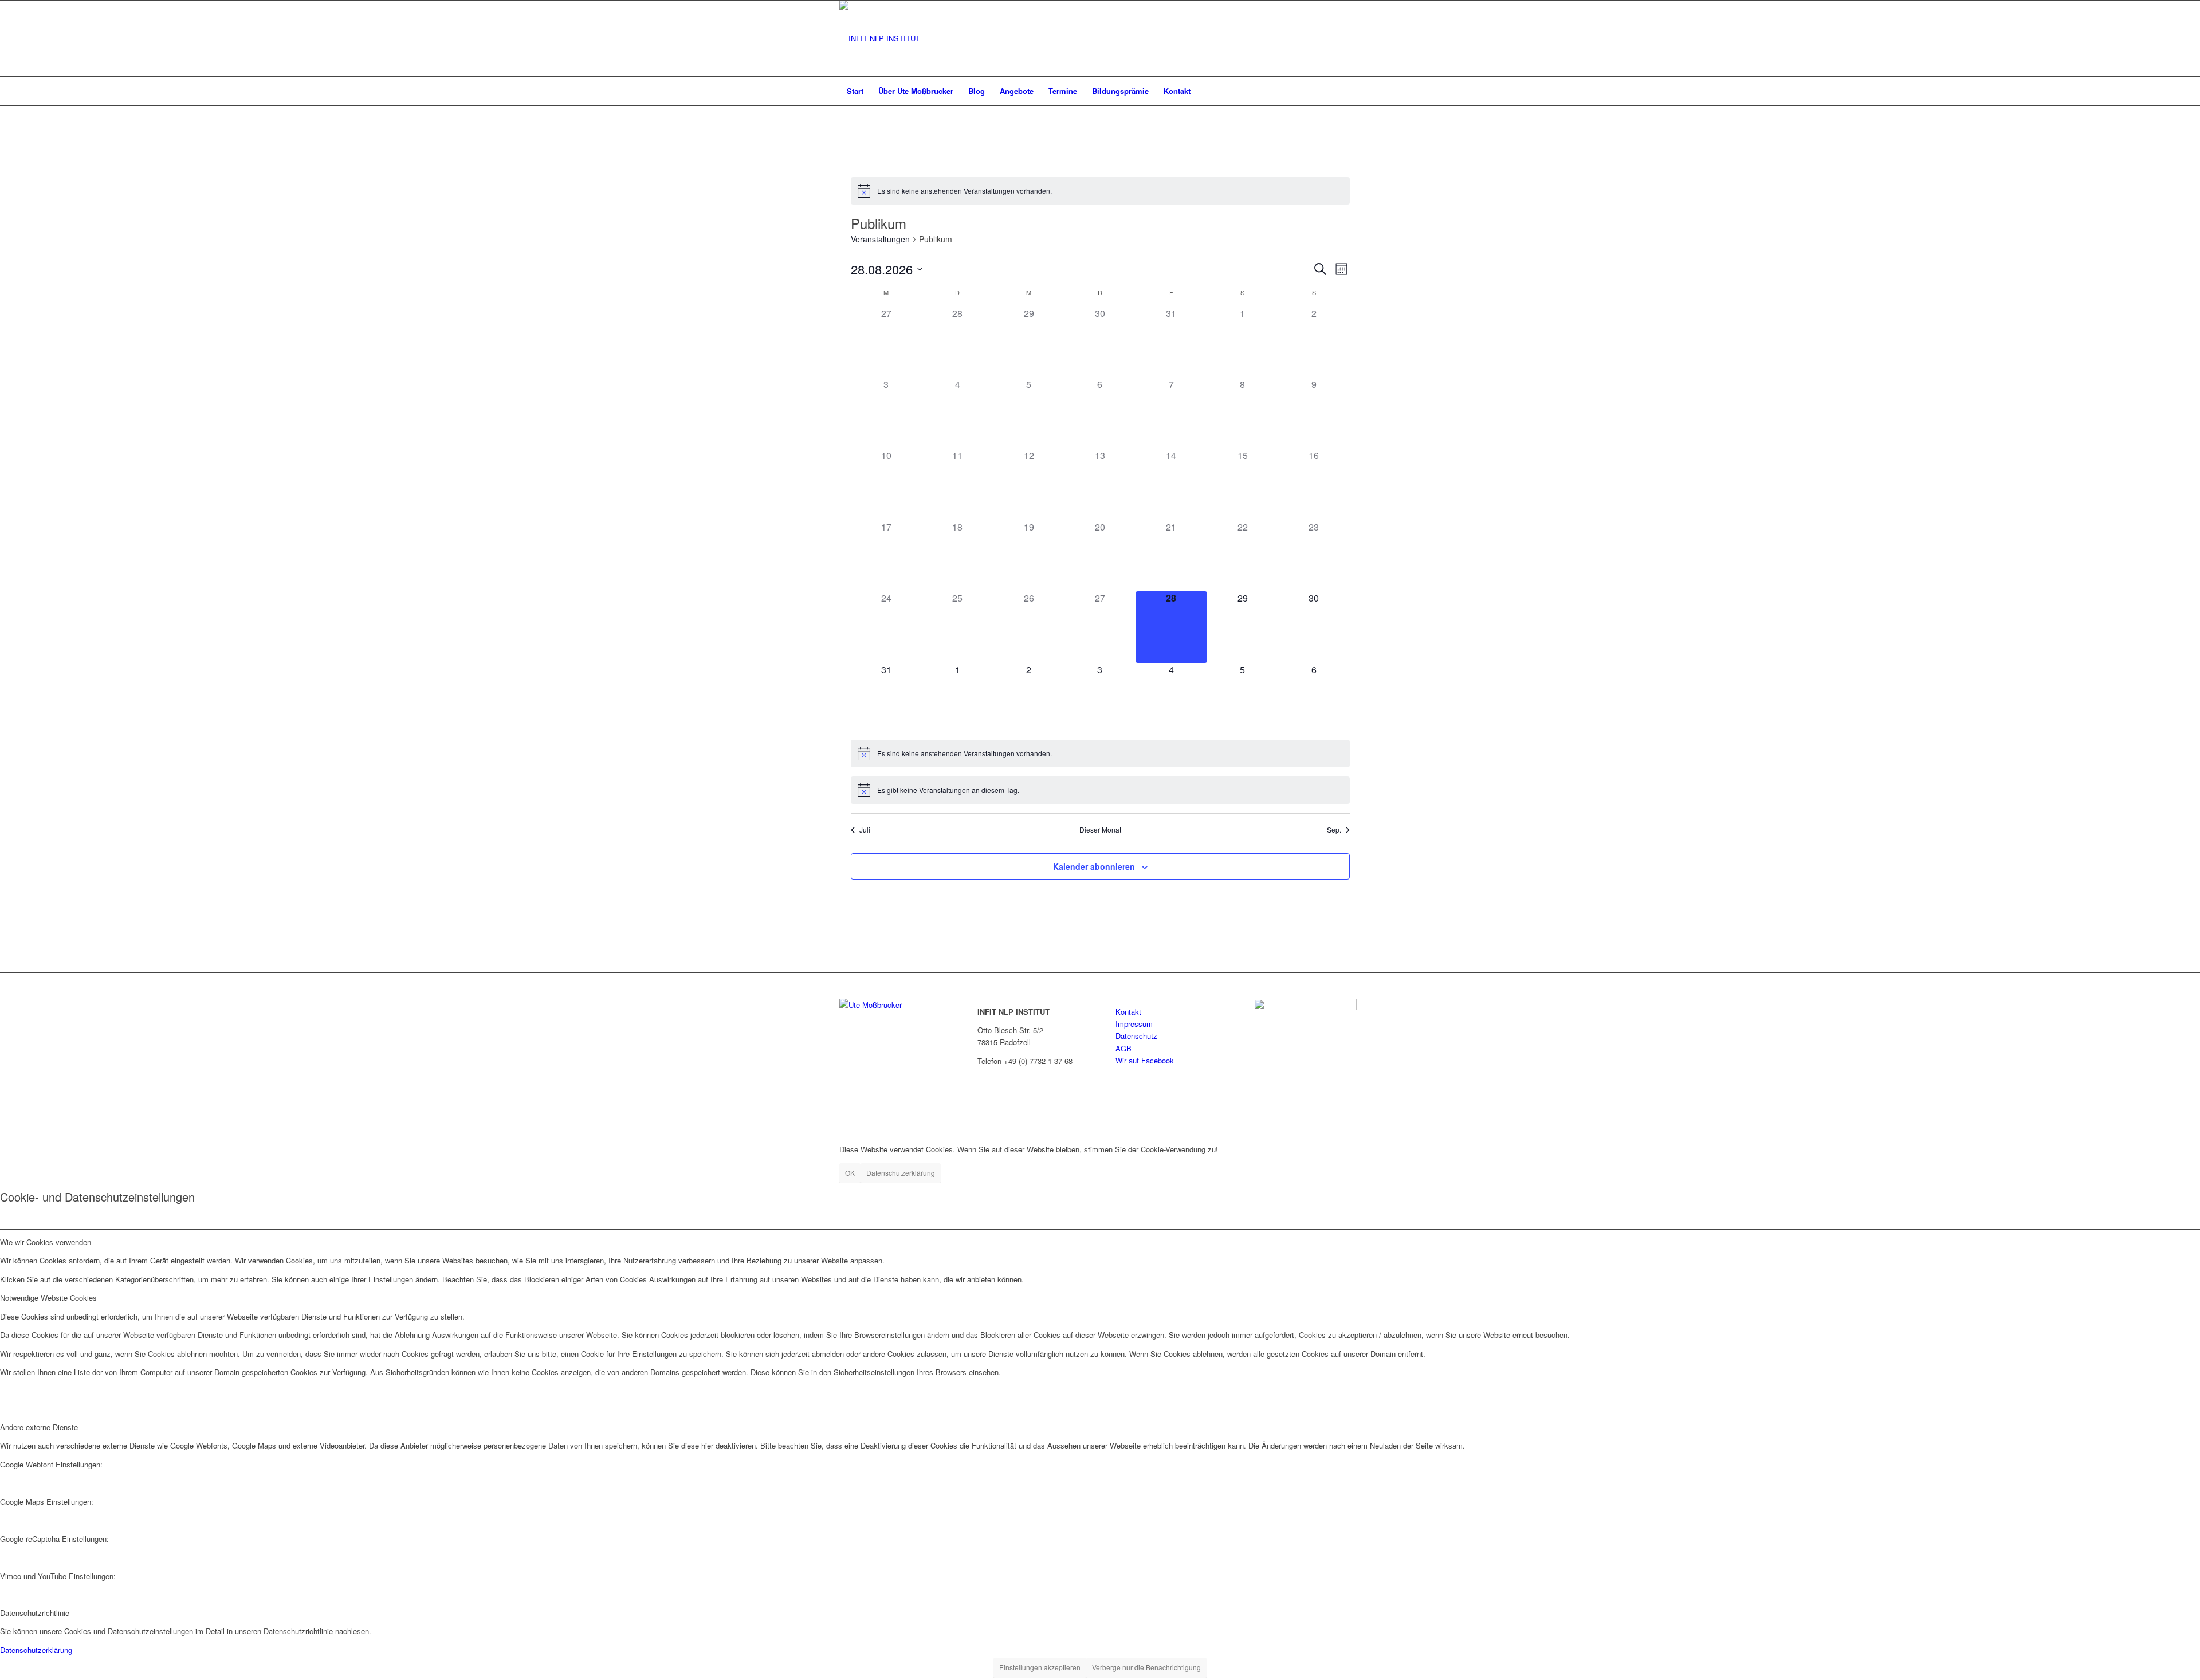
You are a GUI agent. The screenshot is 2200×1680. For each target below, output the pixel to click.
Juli (865, 830)
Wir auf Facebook (1145, 1060)
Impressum (1134, 1024)
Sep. (1334, 830)
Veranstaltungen (880, 239)
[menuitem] (855, 91)
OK (850, 1173)
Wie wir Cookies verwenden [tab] (46, 1242)
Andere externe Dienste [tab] (39, 1427)
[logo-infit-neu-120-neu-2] (880, 38)
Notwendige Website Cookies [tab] (48, 1298)
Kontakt (1128, 1012)
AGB (1123, 1048)
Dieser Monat (1100, 830)
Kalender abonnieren (1094, 866)
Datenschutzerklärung (901, 1173)
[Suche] (1353, 91)
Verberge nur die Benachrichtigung (1146, 1667)
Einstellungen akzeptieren (1040, 1667)
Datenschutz (1136, 1036)
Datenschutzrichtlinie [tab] (35, 1613)
